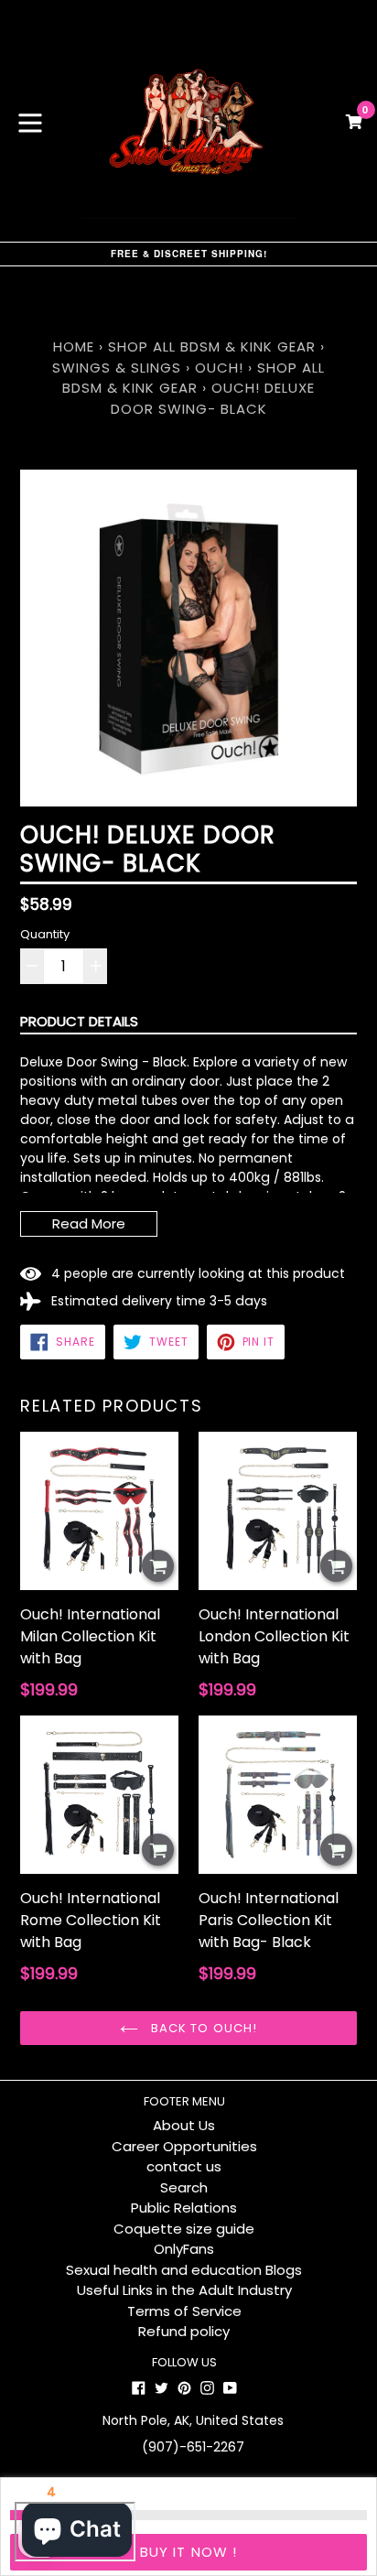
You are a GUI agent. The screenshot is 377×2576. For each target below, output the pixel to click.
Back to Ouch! (202, 2028)
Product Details (79, 1021)
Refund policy (184, 2331)
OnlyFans (184, 2249)
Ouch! (219, 368)
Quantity (45, 934)
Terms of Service (184, 2311)
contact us (184, 2166)
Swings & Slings (117, 368)
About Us (184, 2125)
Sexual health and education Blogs (184, 2270)
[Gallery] (188, 638)
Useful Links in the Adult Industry (184, 2290)
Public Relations (184, 2208)
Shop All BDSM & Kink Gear (212, 346)
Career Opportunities (184, 2146)
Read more (89, 1223)
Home (74, 346)
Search (184, 2187)
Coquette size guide (184, 2229)
